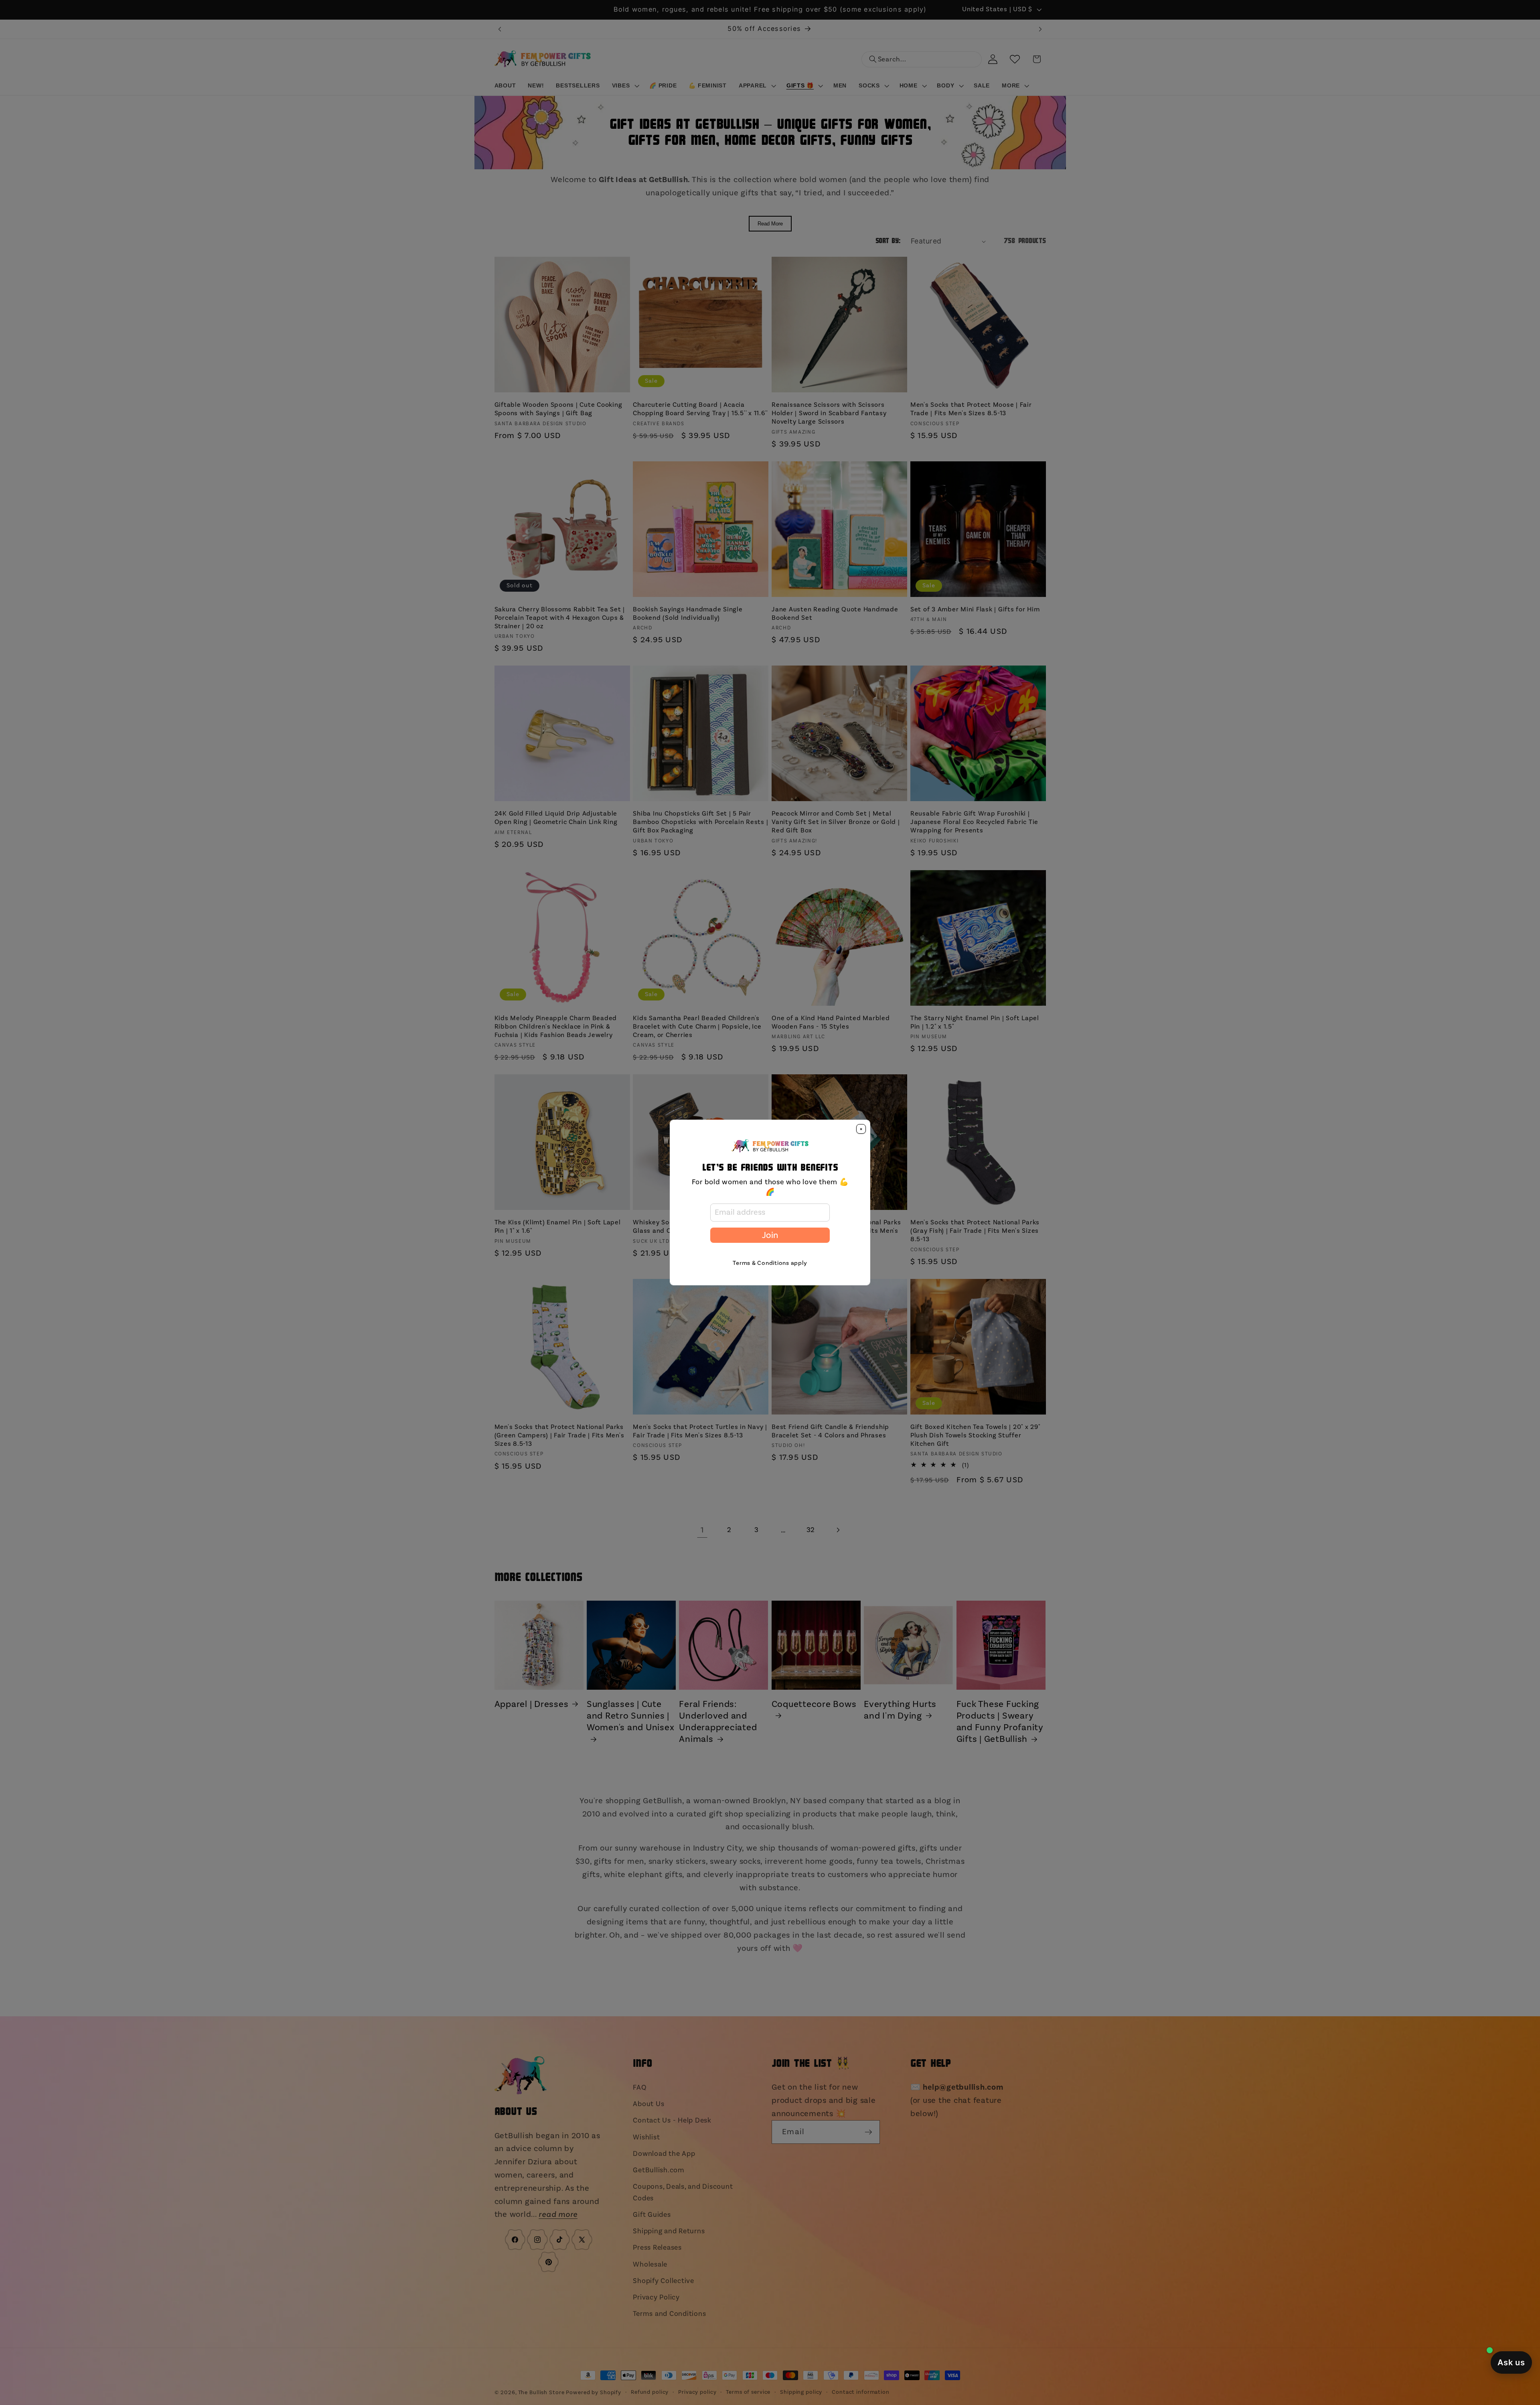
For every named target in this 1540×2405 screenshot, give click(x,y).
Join (770, 1235)
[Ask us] (1511, 2362)
